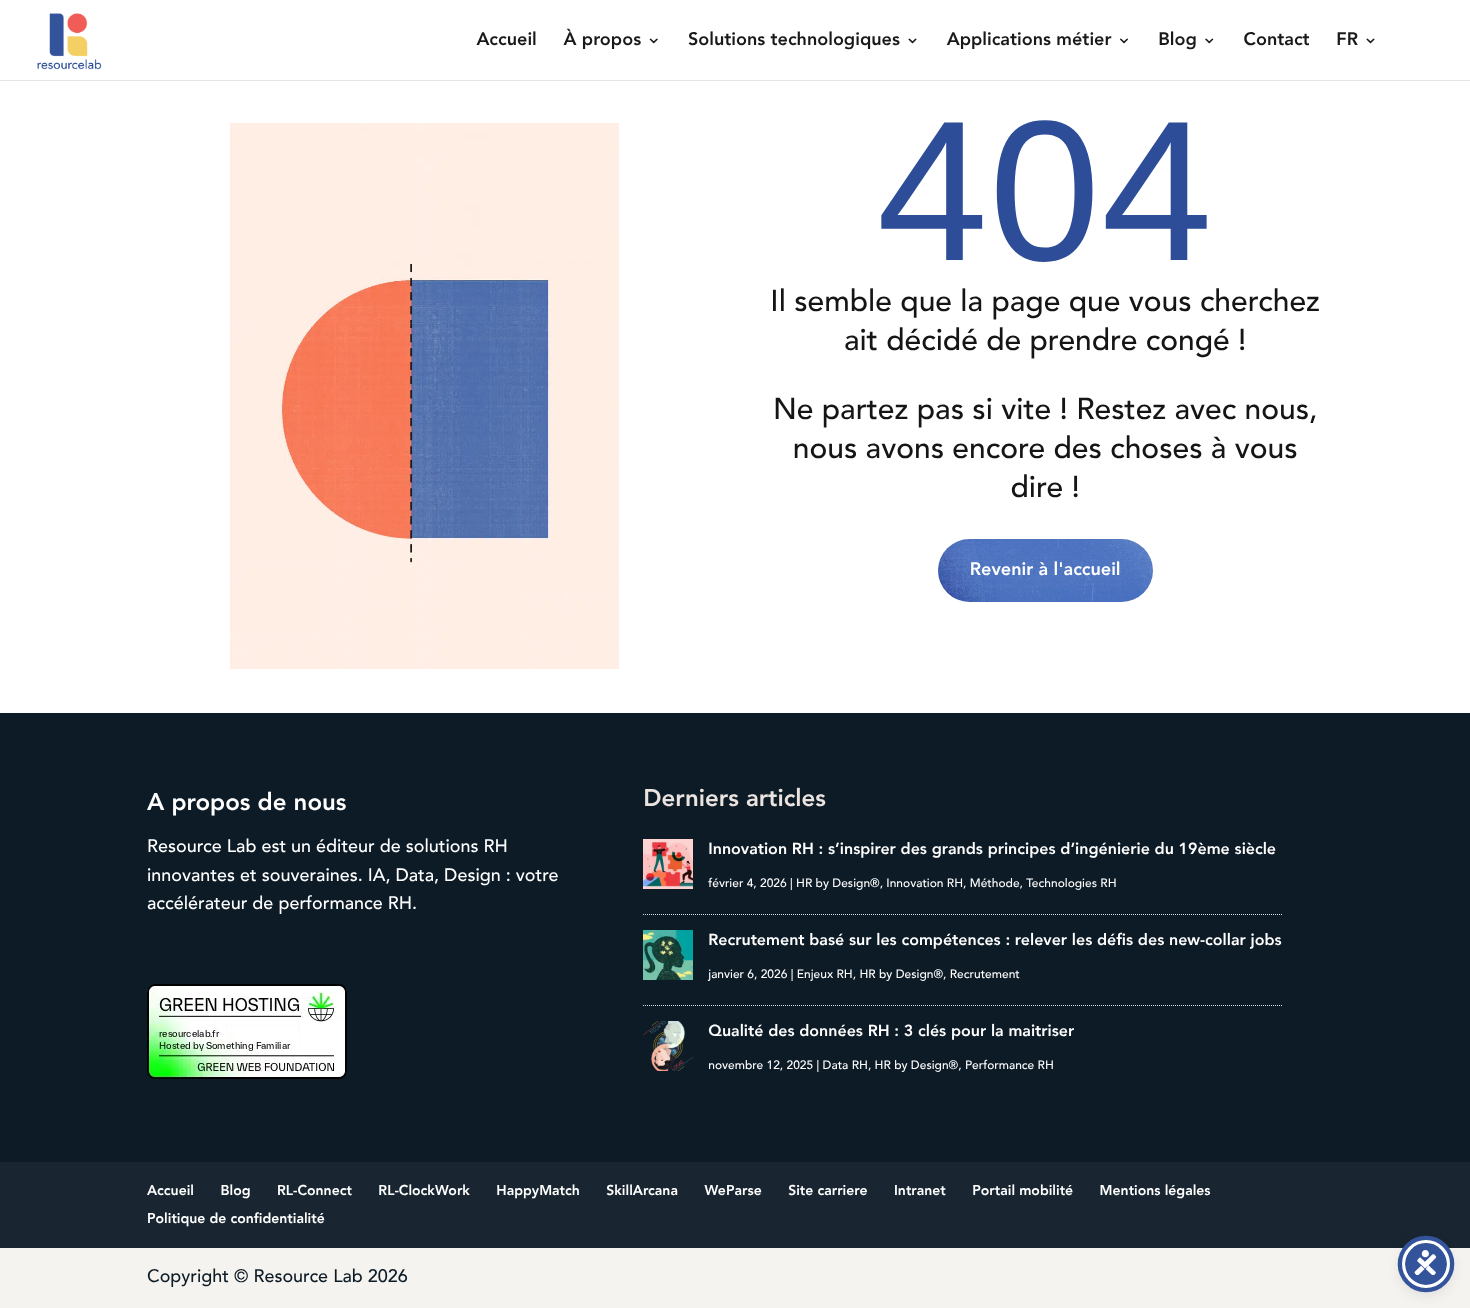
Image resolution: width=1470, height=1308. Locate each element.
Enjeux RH (825, 974)
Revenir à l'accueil (1045, 570)
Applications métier (1029, 42)
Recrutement (985, 974)
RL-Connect (314, 1191)
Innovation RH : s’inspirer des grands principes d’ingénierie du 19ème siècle (992, 849)
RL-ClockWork (424, 1191)
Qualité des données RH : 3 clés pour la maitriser (891, 1031)
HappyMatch (538, 1191)
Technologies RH (1071, 883)
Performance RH (1009, 1065)
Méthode (995, 883)
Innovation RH (924, 883)
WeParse (732, 1191)
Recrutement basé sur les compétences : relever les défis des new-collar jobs (994, 940)
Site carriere (827, 1191)
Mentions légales (1155, 1191)
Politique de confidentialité (236, 1219)
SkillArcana (642, 1191)
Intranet (920, 1191)
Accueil (506, 42)
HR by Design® (838, 883)
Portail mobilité (1022, 1191)
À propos (603, 42)
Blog (1177, 42)
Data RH (845, 1065)
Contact (1277, 42)
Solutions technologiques (794, 42)
